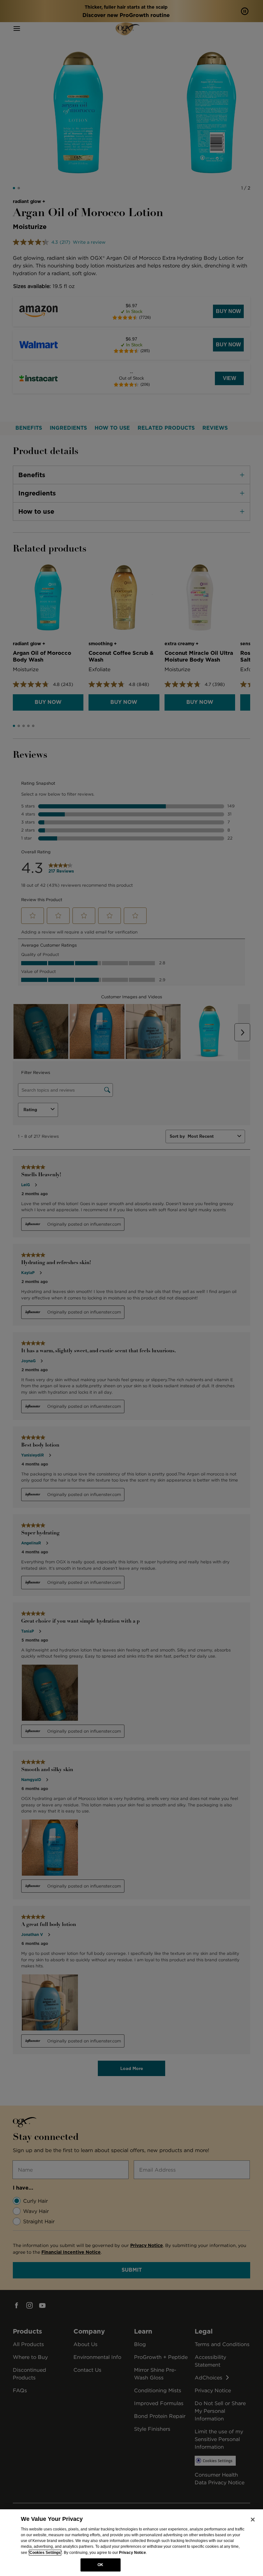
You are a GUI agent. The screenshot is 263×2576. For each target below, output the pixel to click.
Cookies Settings (45, 2553)
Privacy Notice (132, 2553)
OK (100, 2565)
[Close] (253, 2520)
